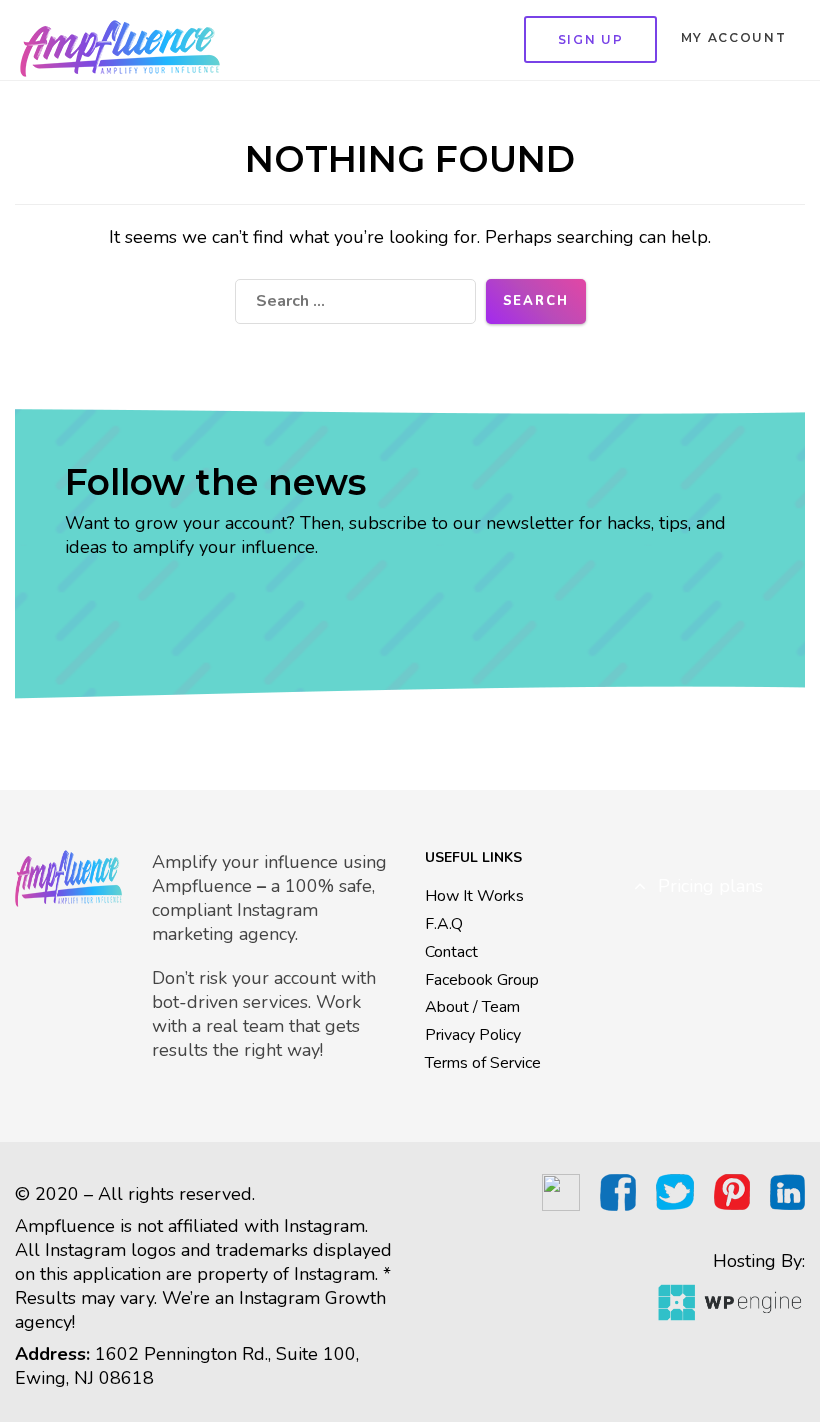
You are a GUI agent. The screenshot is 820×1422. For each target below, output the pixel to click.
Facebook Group (482, 980)
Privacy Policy (473, 1035)
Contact (451, 952)
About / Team (472, 1007)
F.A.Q (444, 924)
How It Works (474, 896)
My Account (734, 37)
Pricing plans (708, 886)
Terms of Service (483, 1063)
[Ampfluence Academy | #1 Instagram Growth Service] (120, 40)
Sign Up (591, 39)
